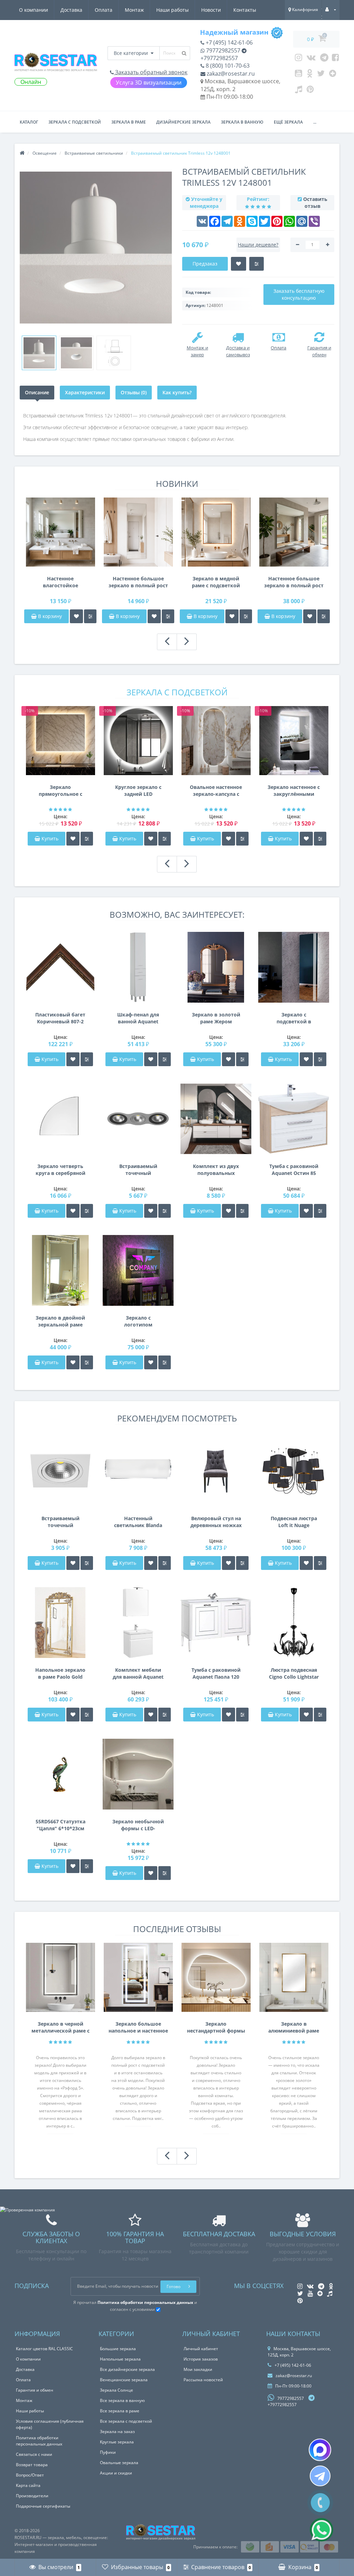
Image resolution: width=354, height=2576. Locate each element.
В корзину (49, 616)
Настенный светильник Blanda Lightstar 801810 (138, 1522)
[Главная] (22, 153)
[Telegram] (324, 59)
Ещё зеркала (288, 122)
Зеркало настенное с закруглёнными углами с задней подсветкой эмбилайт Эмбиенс (294, 791)
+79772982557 (219, 58)
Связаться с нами (34, 2454)
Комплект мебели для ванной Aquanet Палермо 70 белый (138, 1673)
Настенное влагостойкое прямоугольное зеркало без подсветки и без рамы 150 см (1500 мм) (60, 582)
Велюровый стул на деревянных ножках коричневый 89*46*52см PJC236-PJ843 (216, 1522)
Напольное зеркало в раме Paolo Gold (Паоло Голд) (60, 1673)
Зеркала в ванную (242, 122)
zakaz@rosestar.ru (230, 74)
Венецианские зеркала (124, 2380)
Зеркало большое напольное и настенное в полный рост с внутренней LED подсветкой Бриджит (138, 2027)
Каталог (29, 122)
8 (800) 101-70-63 (227, 66)
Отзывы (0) (134, 392)
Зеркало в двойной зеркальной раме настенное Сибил (60, 1321)
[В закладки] (76, 616)
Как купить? (177, 392)
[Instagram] (299, 59)
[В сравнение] (90, 616)
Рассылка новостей (203, 2380)
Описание (37, 392)
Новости (211, 10)
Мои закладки (198, 2369)
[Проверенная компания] (27, 2210)
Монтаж (134, 10)
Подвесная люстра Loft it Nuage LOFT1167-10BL (294, 1522)
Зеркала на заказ (117, 2432)
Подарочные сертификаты (43, 2506)
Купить (50, 838)
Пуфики (108, 2452)
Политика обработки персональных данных (39, 2441)
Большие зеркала (118, 2349)
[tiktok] (299, 91)
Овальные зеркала (119, 2463)
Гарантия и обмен (35, 2390)
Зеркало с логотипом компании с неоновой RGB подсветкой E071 (138, 1321)
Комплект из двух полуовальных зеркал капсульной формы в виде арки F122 (216, 1170)
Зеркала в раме (129, 122)
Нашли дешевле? (258, 245)
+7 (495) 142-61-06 (229, 42)
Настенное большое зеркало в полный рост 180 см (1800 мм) (138, 582)
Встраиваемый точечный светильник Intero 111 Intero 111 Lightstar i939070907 (138, 1170)
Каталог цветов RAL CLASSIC (44, 2349)
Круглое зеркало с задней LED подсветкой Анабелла (138, 791)
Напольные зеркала (120, 2359)
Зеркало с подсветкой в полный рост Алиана (294, 1018)
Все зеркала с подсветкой (126, 2421)
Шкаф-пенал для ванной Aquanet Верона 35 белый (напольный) (138, 1018)
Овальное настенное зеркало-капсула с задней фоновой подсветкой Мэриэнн (216, 791)
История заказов (201, 2359)
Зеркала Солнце (117, 2390)
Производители (32, 2496)
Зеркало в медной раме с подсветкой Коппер (216, 582)
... (315, 122)
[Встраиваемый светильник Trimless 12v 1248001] (39, 353)
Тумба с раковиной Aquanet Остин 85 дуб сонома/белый (294, 1170)
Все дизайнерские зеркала (127, 2369)
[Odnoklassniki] (310, 75)
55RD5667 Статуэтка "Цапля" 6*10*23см (60, 1825)
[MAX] (320, 2450)
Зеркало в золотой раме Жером (216, 1018)
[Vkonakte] (311, 59)
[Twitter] (321, 75)
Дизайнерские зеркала (183, 122)
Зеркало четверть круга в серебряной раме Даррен (60, 1170)
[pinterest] (310, 91)
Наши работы (173, 10)
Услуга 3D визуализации (149, 83)
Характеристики (85, 392)
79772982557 (222, 50)
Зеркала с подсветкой (75, 122)
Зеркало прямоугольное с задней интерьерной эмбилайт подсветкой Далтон (60, 791)
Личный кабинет (201, 2349)
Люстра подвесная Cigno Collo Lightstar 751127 (294, 1673)
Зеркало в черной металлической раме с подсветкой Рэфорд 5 (60, 2027)
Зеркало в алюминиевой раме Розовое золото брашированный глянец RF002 (294, 2027)
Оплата (104, 10)
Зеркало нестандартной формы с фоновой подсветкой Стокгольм (216, 2027)
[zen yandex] (333, 75)
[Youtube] (299, 75)
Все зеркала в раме (120, 2411)
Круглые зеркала (117, 2442)
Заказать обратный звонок (151, 72)
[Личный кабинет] (331, 9)
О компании (34, 10)
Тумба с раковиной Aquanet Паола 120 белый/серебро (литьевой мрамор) (216, 1673)
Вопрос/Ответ (30, 2475)
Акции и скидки (116, 2473)
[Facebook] (336, 59)
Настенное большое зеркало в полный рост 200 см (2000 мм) (294, 582)
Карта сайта (28, 2485)
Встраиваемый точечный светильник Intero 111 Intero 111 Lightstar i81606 (60, 1522)
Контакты (245, 10)
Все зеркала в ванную (122, 2400)
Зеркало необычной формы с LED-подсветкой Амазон (138, 1825)
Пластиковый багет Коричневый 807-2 (60, 1018)
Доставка (71, 10)
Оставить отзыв (315, 202)
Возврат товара (32, 2465)
